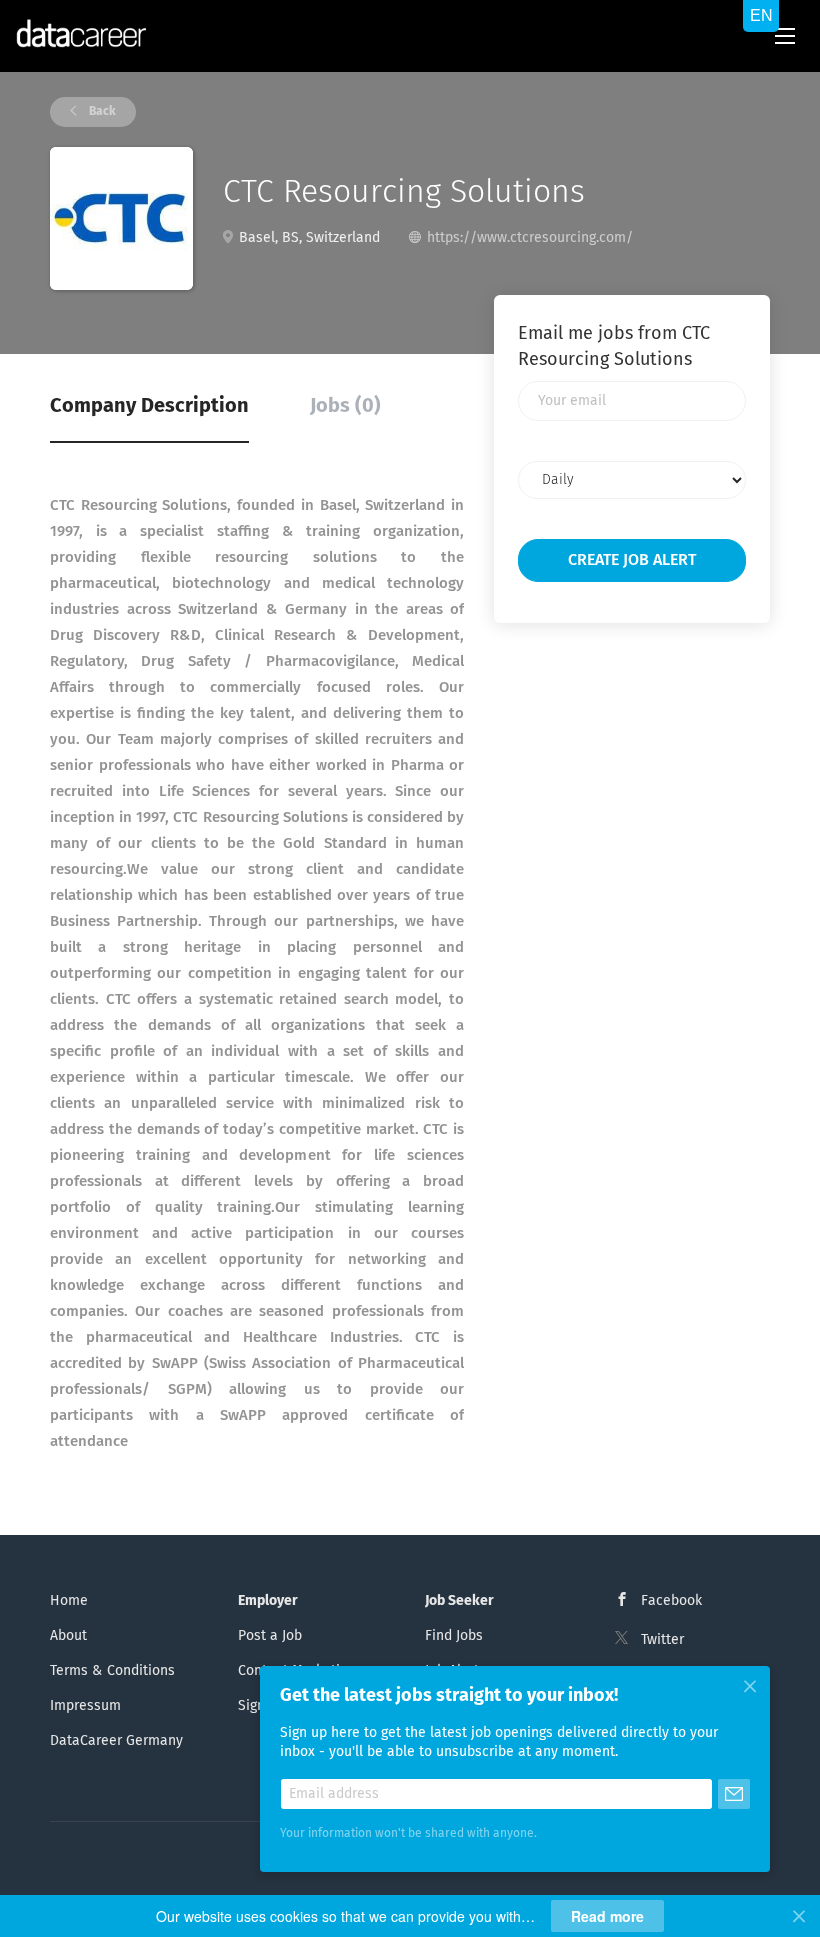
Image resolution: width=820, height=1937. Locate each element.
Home (69, 1601)
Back (101, 112)
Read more (607, 1916)
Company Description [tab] (149, 406)
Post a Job (270, 1636)
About (68, 1636)
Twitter (662, 1640)
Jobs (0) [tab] (345, 406)
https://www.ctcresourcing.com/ (530, 238)
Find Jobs (454, 1636)
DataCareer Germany (116, 1741)
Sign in (259, 1706)
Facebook (671, 1601)
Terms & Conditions (112, 1671)
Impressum (85, 1706)
